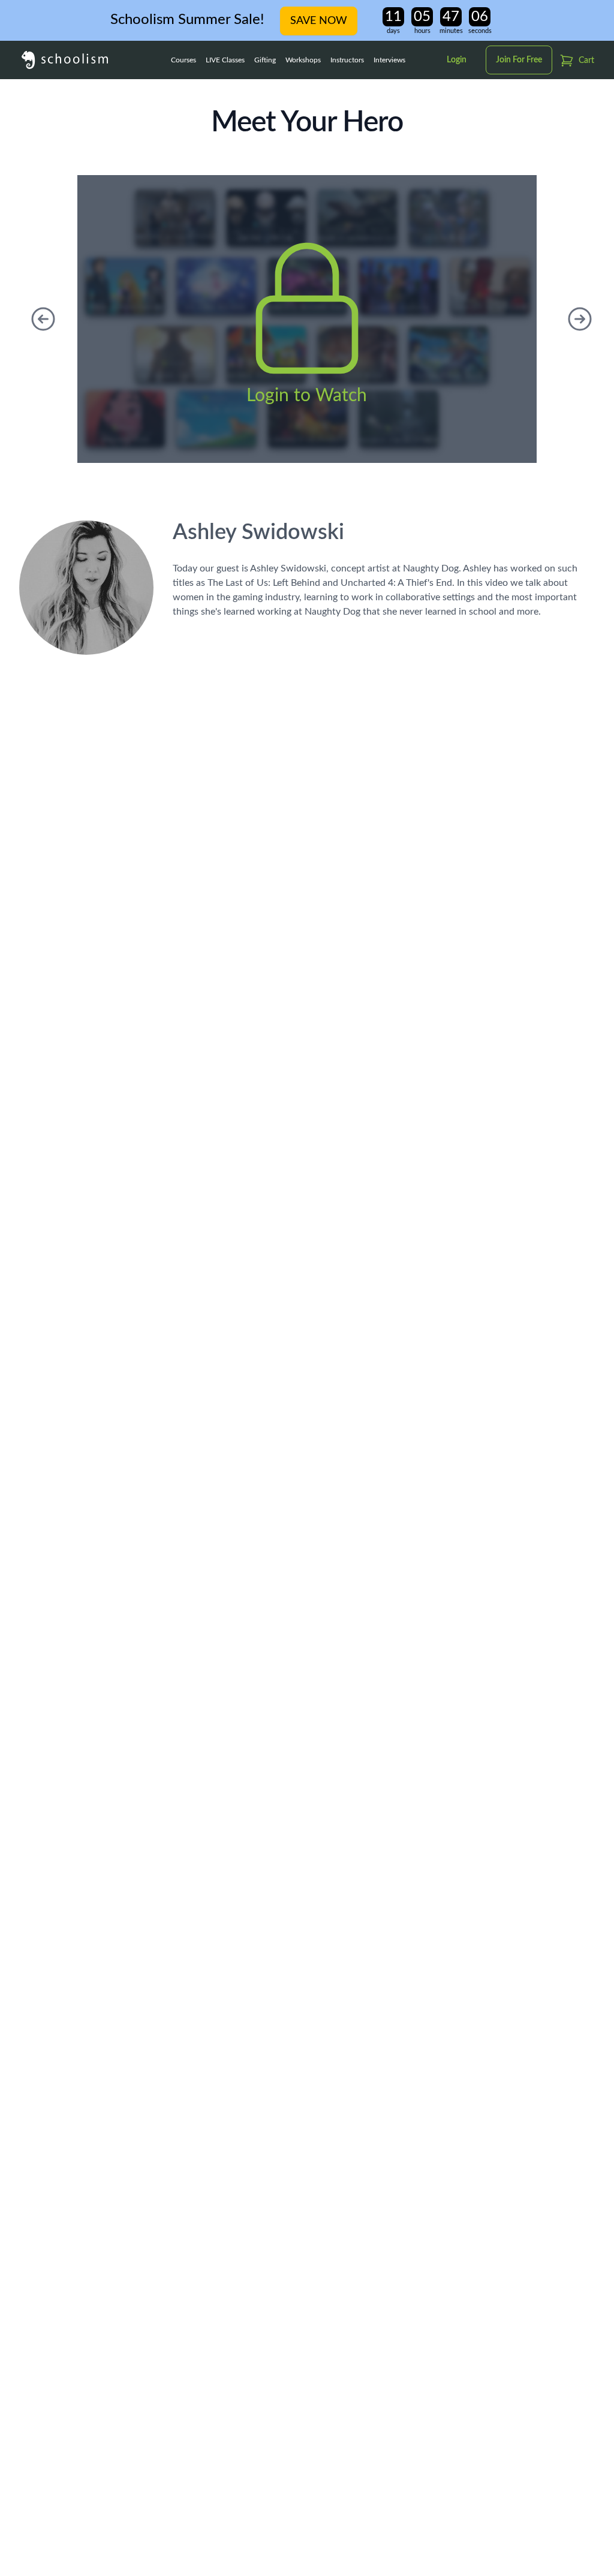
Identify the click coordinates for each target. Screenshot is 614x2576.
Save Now (319, 21)
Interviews (389, 60)
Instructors (347, 60)
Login (457, 60)
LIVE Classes (225, 60)
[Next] (580, 319)
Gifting (265, 60)
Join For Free (519, 60)
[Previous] (43, 319)
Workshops (303, 60)
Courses (183, 60)
